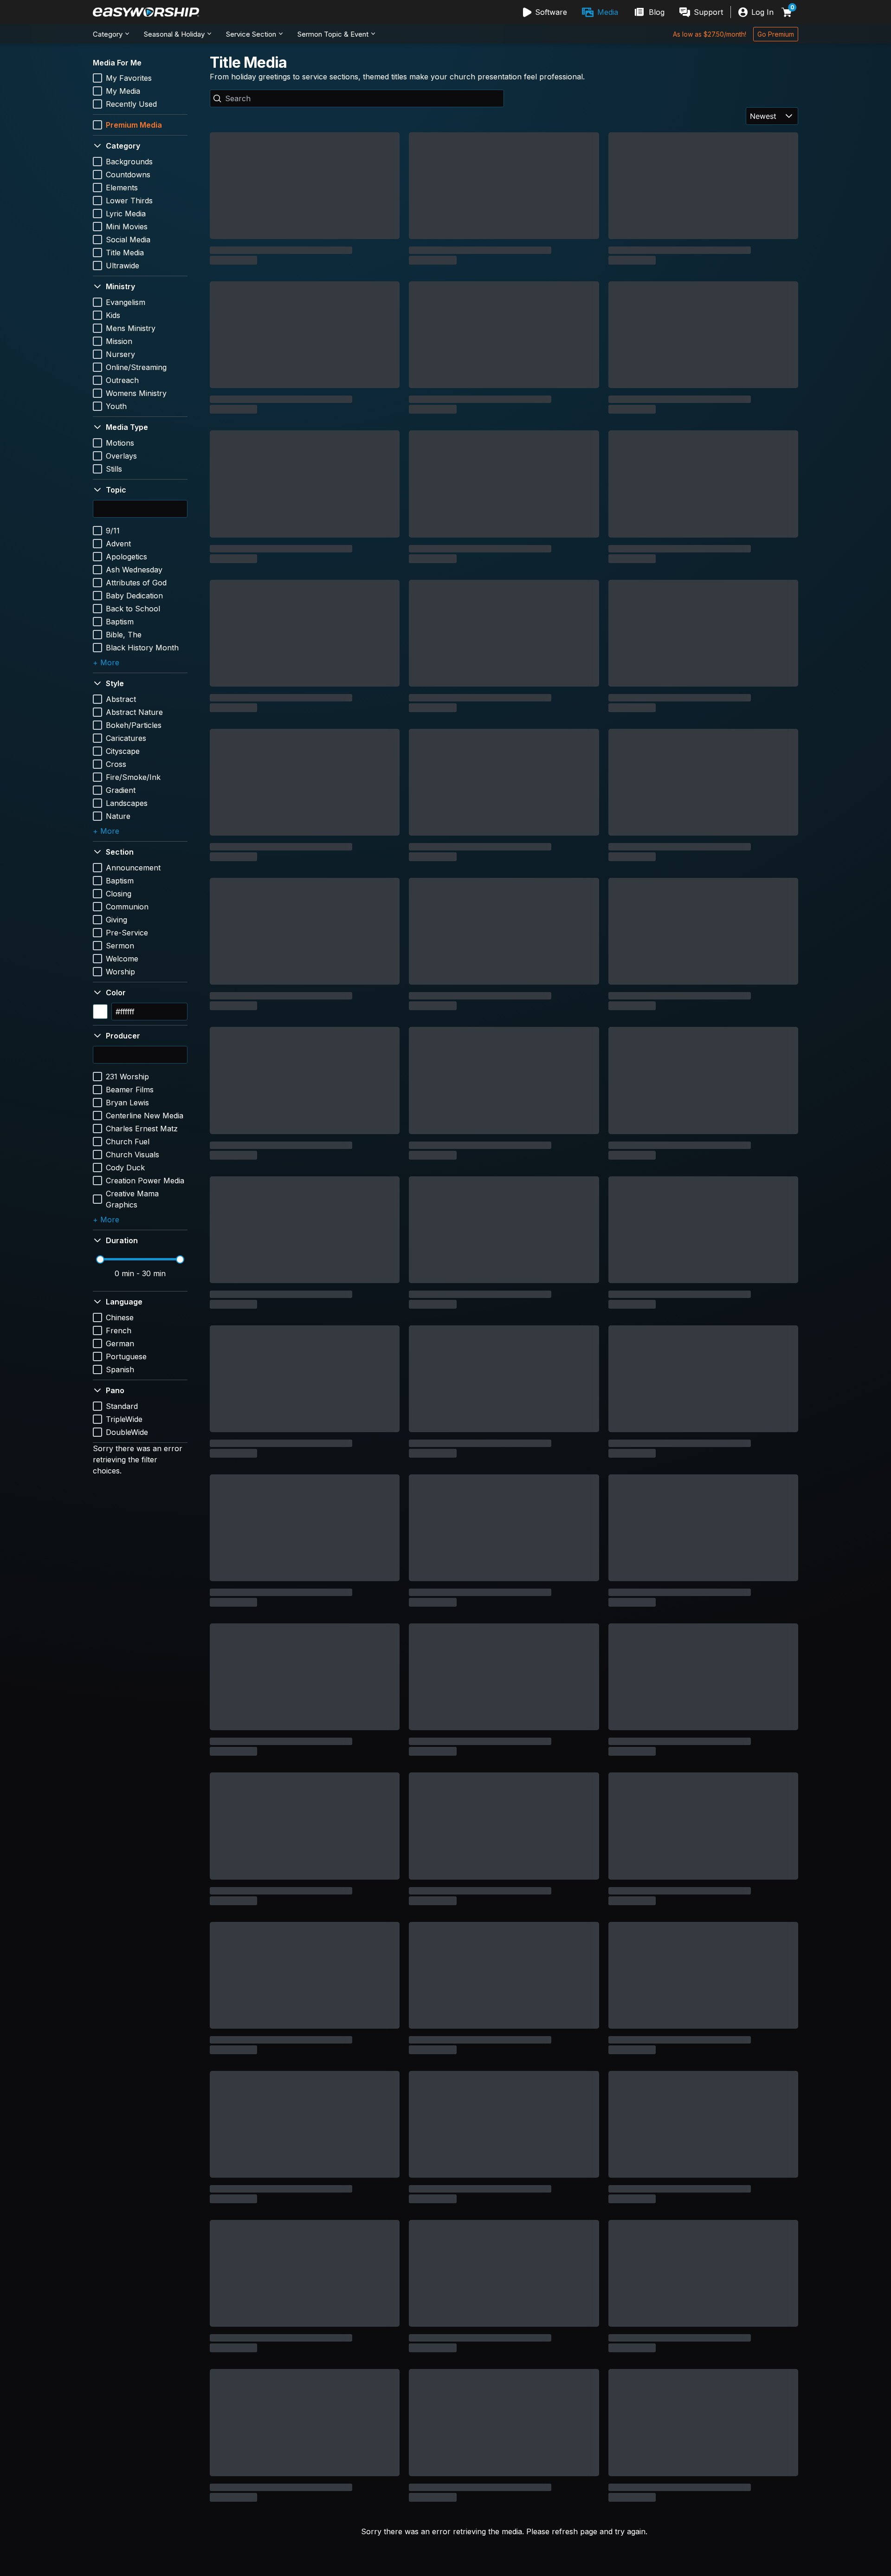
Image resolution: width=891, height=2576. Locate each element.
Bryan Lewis (127, 1103)
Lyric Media (126, 214)
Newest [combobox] (763, 116)
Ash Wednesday (134, 570)
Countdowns (128, 175)
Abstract (121, 699)
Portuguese (126, 1356)
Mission (119, 341)
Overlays (121, 456)
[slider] (100, 1259)
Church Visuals (132, 1155)
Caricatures (126, 738)
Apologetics (126, 557)
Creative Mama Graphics (132, 1199)
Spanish (120, 1369)
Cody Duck (125, 1168)
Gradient (121, 790)
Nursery (120, 354)
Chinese (120, 1317)
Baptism (120, 622)
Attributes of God (136, 583)
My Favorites (129, 78)
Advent (118, 544)
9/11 (113, 531)
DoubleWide (127, 1432)
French (119, 1330)
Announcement (133, 868)
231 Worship (127, 1077)
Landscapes (127, 803)
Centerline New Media (145, 1116)
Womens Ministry (136, 393)
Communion (127, 907)
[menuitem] (545, 12)
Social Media (128, 240)
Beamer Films (130, 1090)
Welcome (122, 959)
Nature (118, 816)
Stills (114, 469)
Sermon (120, 946)
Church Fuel (128, 1142)
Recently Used (131, 104)
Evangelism (126, 302)
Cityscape (123, 751)
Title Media (125, 253)
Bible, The (124, 635)
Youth (116, 406)
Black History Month (142, 648)
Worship (120, 972)
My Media (123, 91)
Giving (116, 920)
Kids (113, 315)
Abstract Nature (134, 712)
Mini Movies (127, 227)
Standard (122, 1406)
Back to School (133, 609)
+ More (106, 662)
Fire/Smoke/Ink (133, 777)
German (120, 1343)
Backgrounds (129, 162)
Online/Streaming (136, 367)
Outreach (122, 380)
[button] (140, 146)
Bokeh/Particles (134, 725)
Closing (119, 894)
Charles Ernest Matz (142, 1129)
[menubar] (623, 12)
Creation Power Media (145, 1181)
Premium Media (134, 125)
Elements (122, 188)
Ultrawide (123, 266)
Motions (120, 443)
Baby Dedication (134, 596)
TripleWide (124, 1419)
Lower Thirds (129, 201)
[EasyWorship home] (146, 12)
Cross (116, 764)
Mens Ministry (131, 328)
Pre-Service (127, 933)
